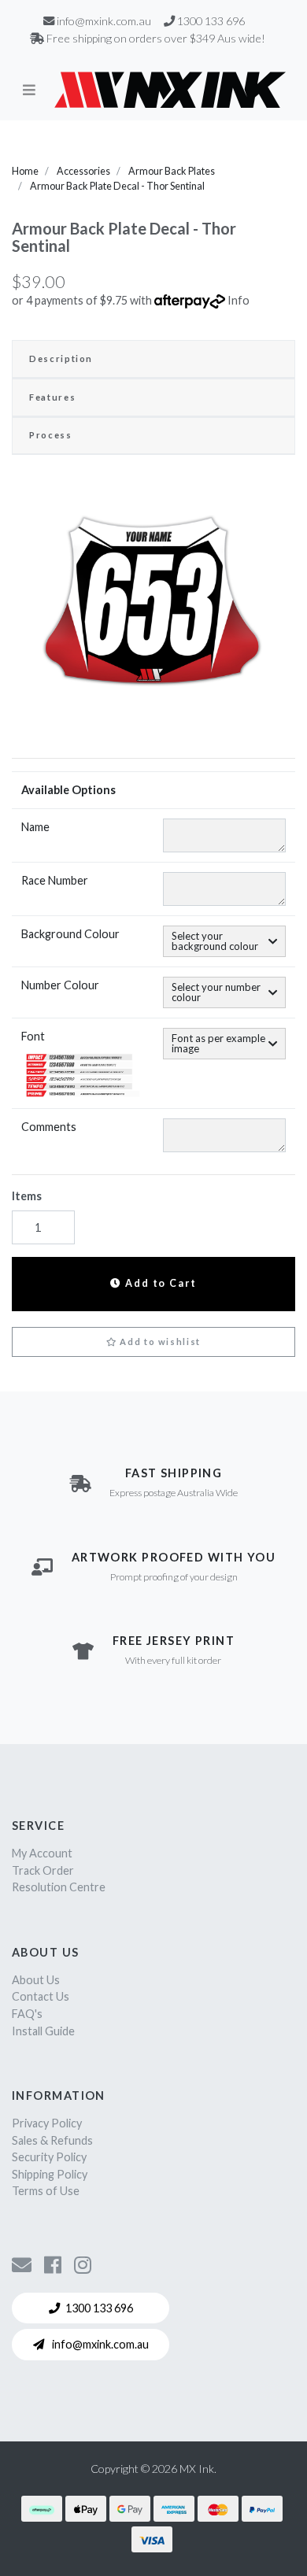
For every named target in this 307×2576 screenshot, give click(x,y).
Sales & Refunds (52, 2140)
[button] (153, 1342)
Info (239, 300)
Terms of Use (46, 2191)
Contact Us (41, 1996)
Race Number (55, 880)
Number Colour (60, 985)
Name (35, 827)
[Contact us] (22, 2264)
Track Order (43, 1870)
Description (61, 358)
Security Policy (49, 2157)
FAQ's (27, 2014)
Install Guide (43, 2031)
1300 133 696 (99, 2308)
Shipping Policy (50, 2174)
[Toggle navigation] (29, 90)
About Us (36, 1980)
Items (27, 1196)
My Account (42, 1853)
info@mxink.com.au (99, 2344)
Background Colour (70, 934)
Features (52, 397)
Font (33, 1036)
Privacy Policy (47, 2123)
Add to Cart (159, 1283)
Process (51, 435)
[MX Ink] (170, 90)
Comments (49, 1127)
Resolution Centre (59, 1887)
